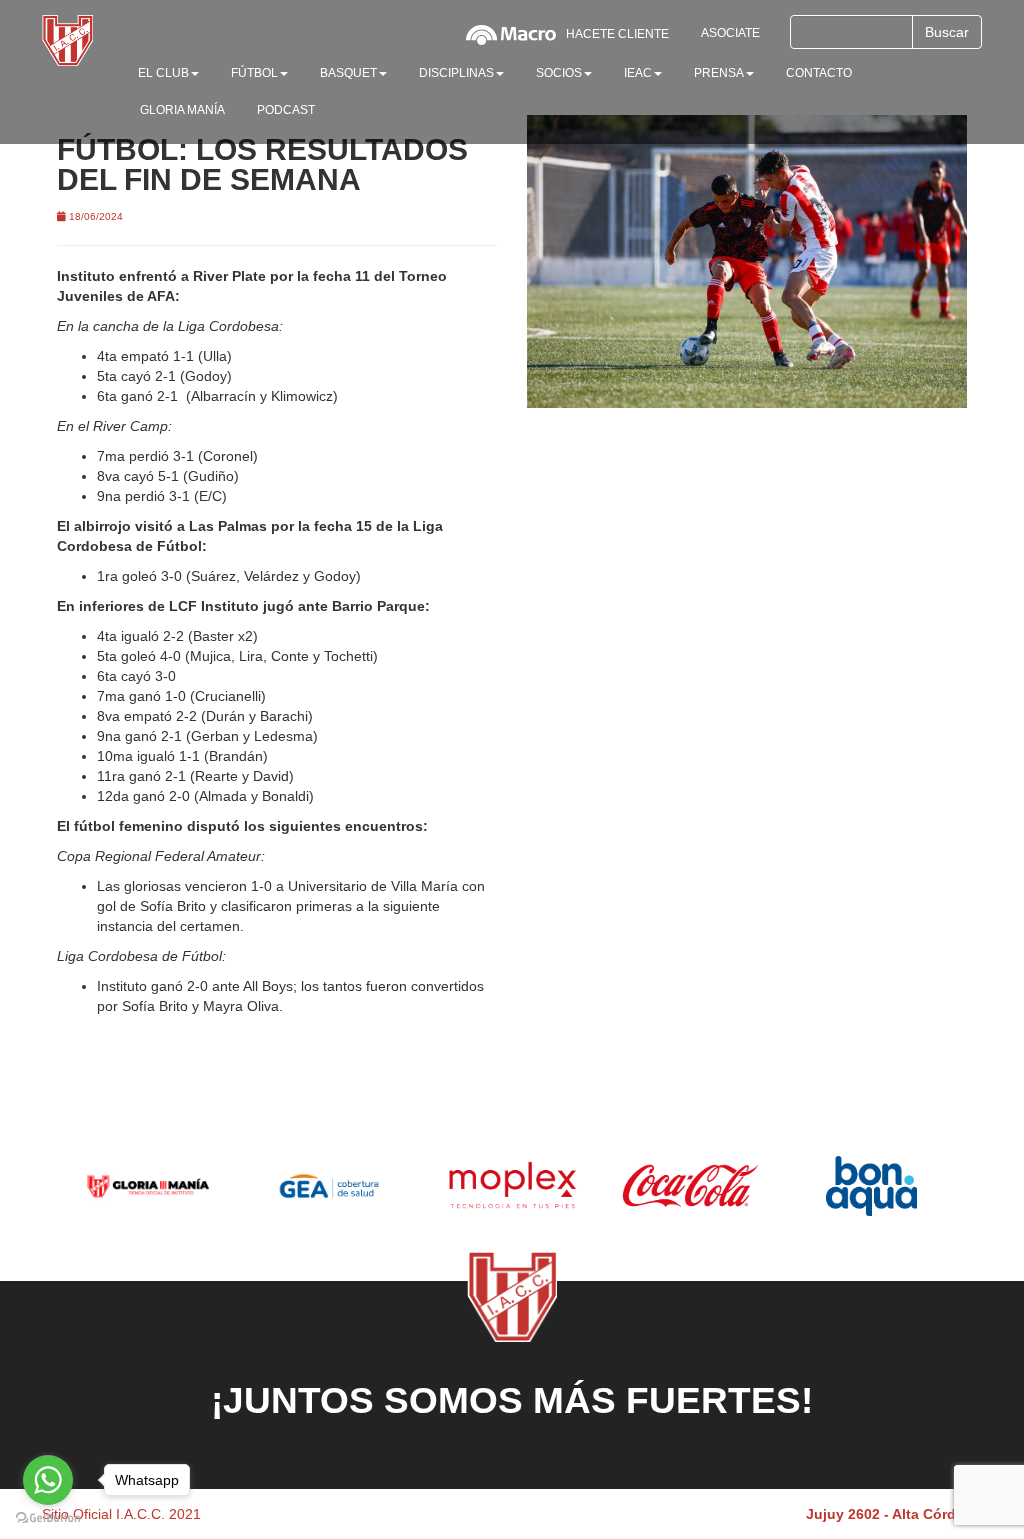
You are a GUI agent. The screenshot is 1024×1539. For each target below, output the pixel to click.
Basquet (348, 73)
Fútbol (254, 73)
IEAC (638, 73)
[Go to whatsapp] (48, 1480)
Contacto (819, 73)
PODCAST (286, 110)
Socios (559, 73)
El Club (163, 73)
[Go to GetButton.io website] (48, 1518)
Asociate (730, 33)
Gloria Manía (182, 110)
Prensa (719, 73)
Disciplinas (456, 73)
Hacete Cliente (617, 34)
